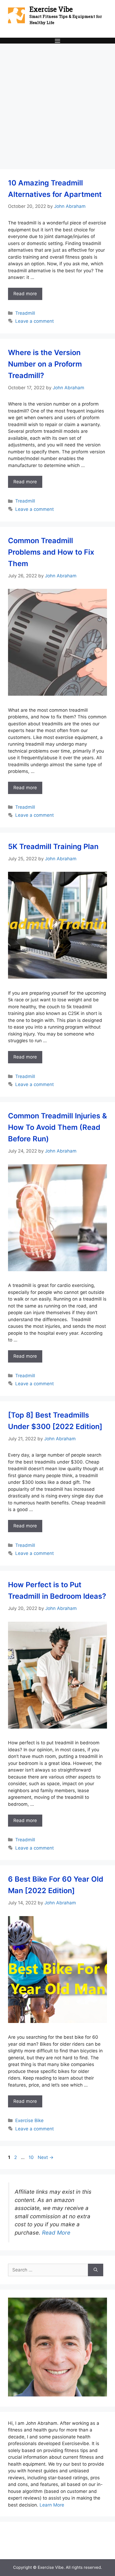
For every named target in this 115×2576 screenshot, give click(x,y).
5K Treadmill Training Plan (53, 847)
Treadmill (25, 313)
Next (46, 2157)
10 (32, 2157)
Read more (25, 294)
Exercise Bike (29, 2120)
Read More (56, 2233)
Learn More (52, 2505)
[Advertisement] (57, 104)
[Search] (96, 2270)
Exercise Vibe (51, 9)
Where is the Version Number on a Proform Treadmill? (45, 364)
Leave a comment (34, 321)
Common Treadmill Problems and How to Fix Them (51, 552)
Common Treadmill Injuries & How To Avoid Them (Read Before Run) (57, 1127)
